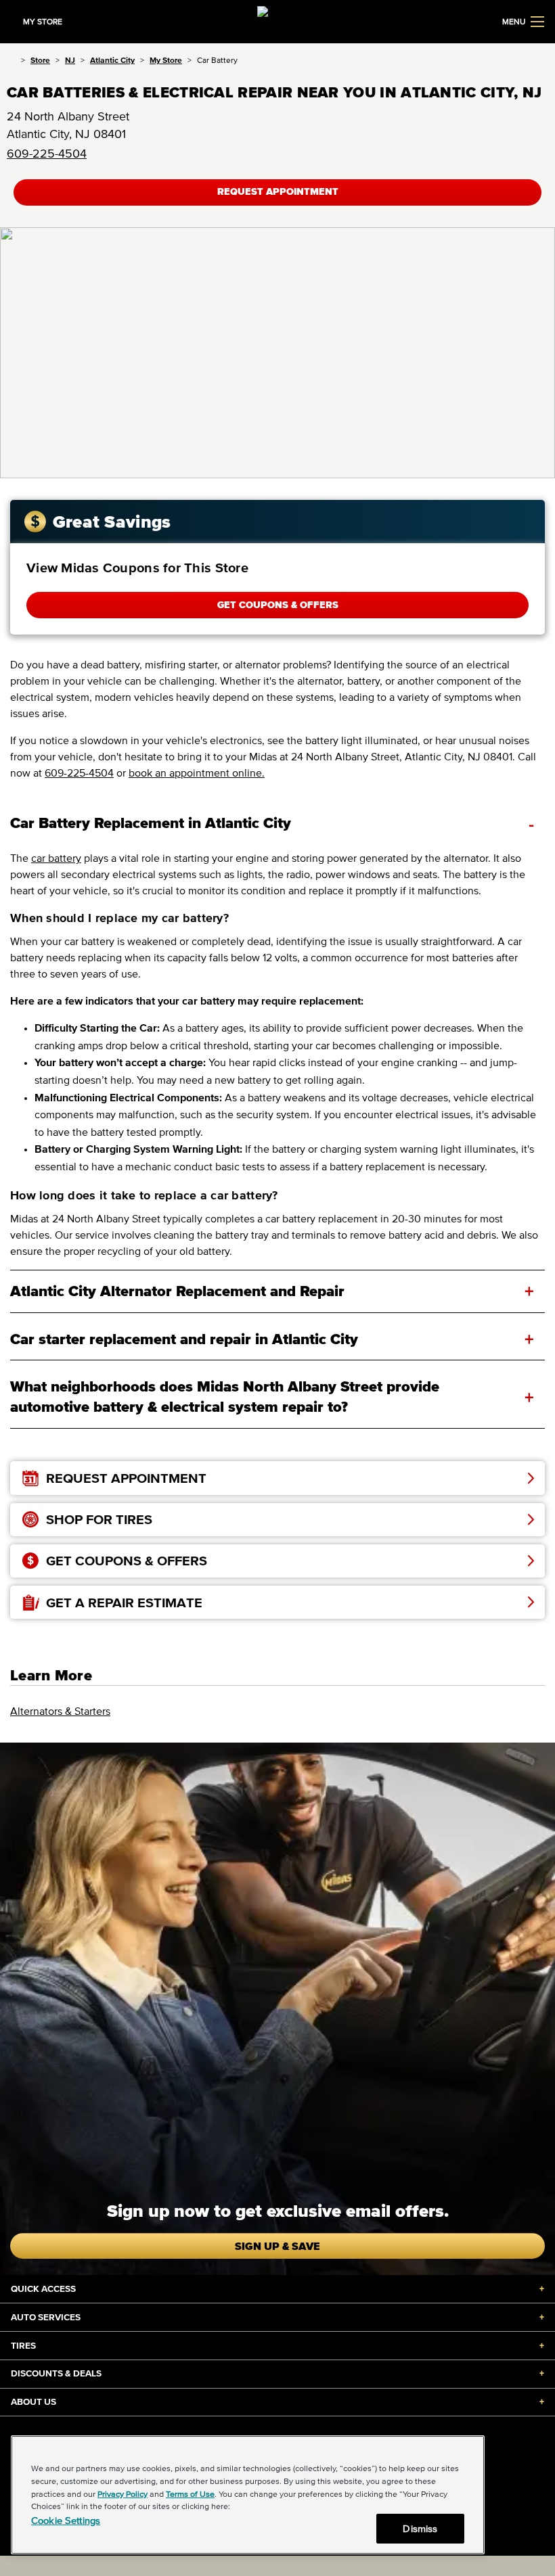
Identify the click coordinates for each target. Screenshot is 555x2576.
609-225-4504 (47, 154)
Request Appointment (278, 192)
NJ (70, 60)
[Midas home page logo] (277, 20)
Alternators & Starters (60, 1711)
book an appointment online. (197, 773)
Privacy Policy (123, 2494)
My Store (166, 60)
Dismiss (420, 2528)
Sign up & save (277, 2246)
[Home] (11, 60)
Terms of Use (190, 2494)
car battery (56, 858)
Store (40, 60)
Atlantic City (112, 60)
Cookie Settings (66, 2520)
